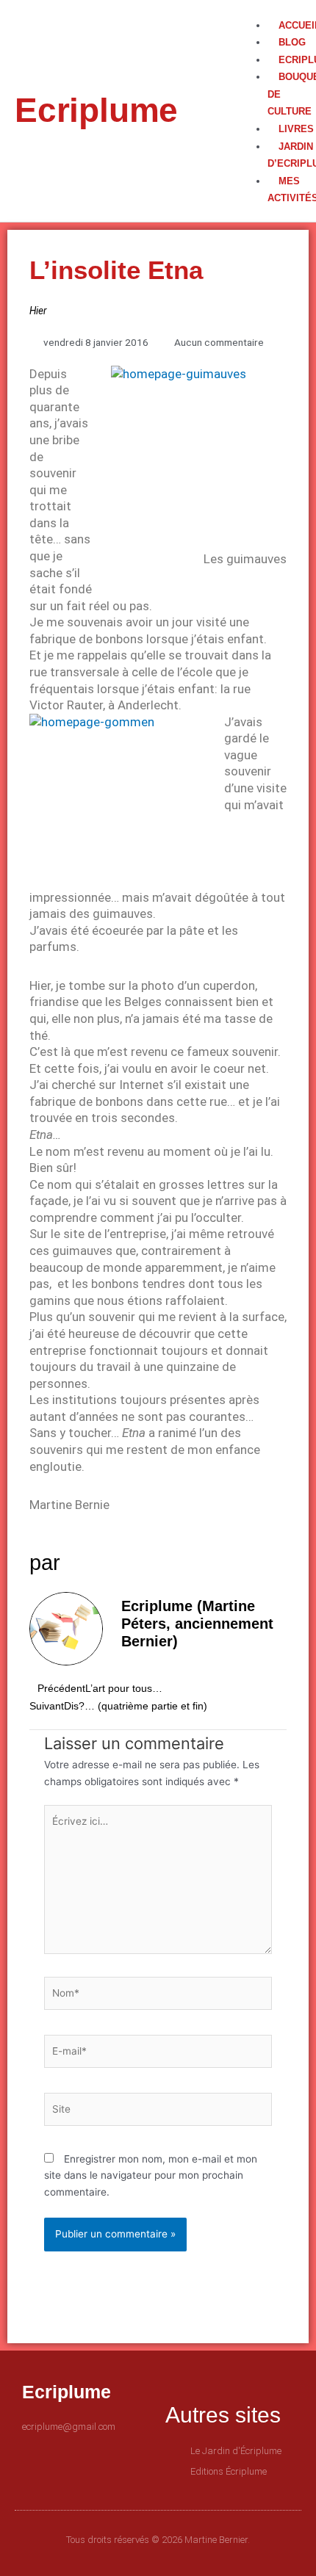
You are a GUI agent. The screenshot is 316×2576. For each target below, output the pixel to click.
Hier (38, 311)
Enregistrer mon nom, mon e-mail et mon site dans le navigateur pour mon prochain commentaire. (151, 2175)
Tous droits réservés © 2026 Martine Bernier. (158, 2540)
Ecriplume (96, 110)
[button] (266, 8)
